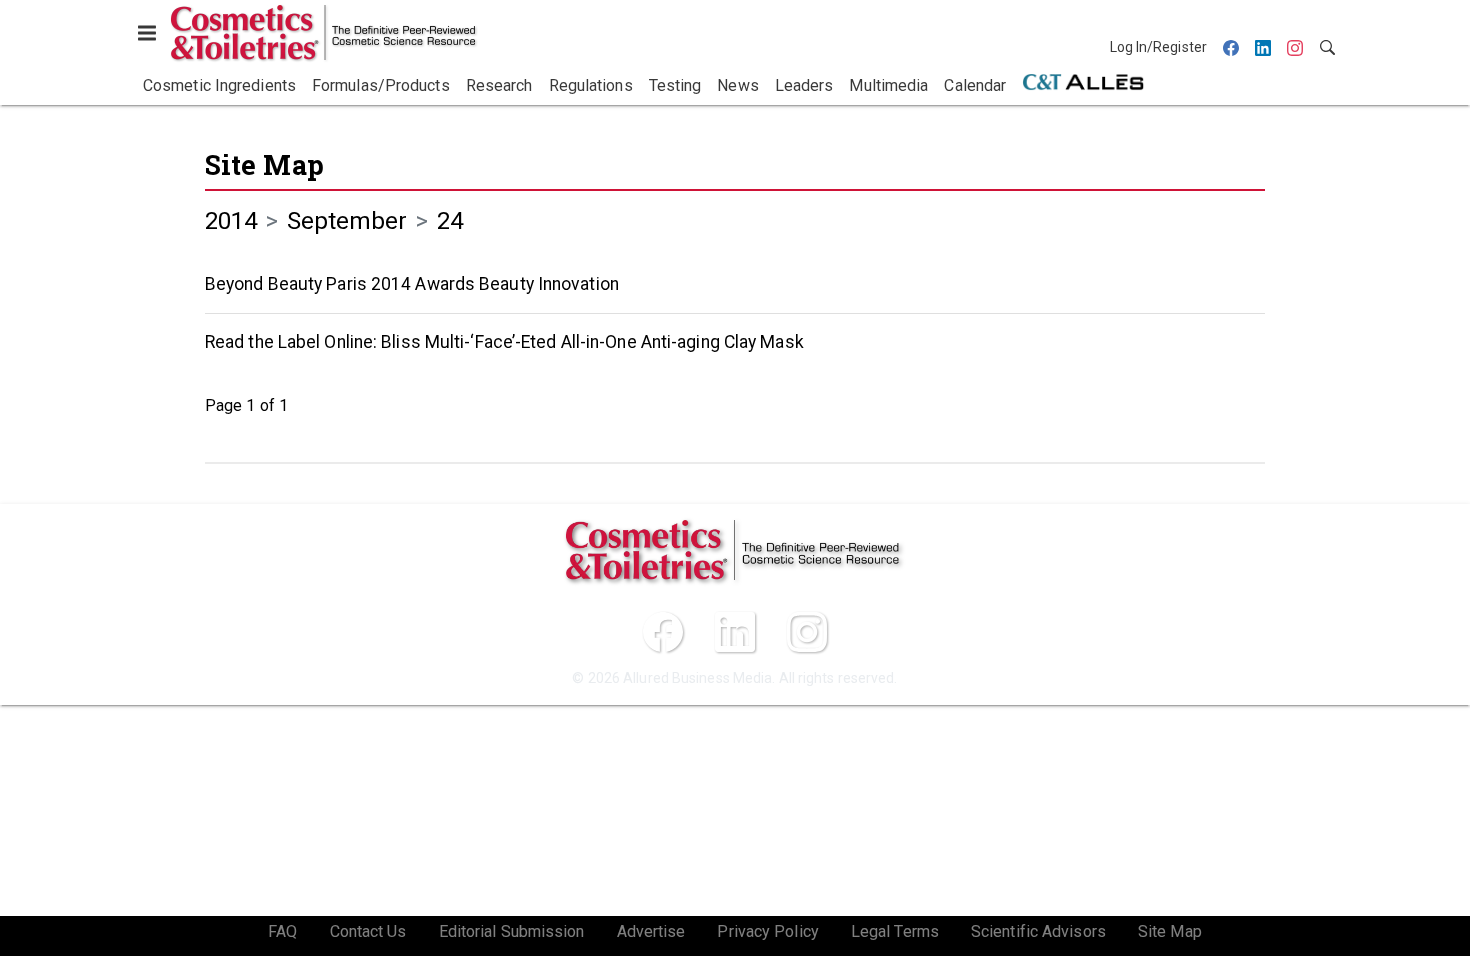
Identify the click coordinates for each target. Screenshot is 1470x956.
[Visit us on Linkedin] (735, 632)
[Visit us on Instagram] (807, 632)
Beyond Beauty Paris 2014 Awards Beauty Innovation (412, 284)
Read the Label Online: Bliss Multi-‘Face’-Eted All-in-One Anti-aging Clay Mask (504, 342)
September (347, 221)
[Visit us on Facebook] (663, 632)
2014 (231, 221)
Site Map (264, 164)
